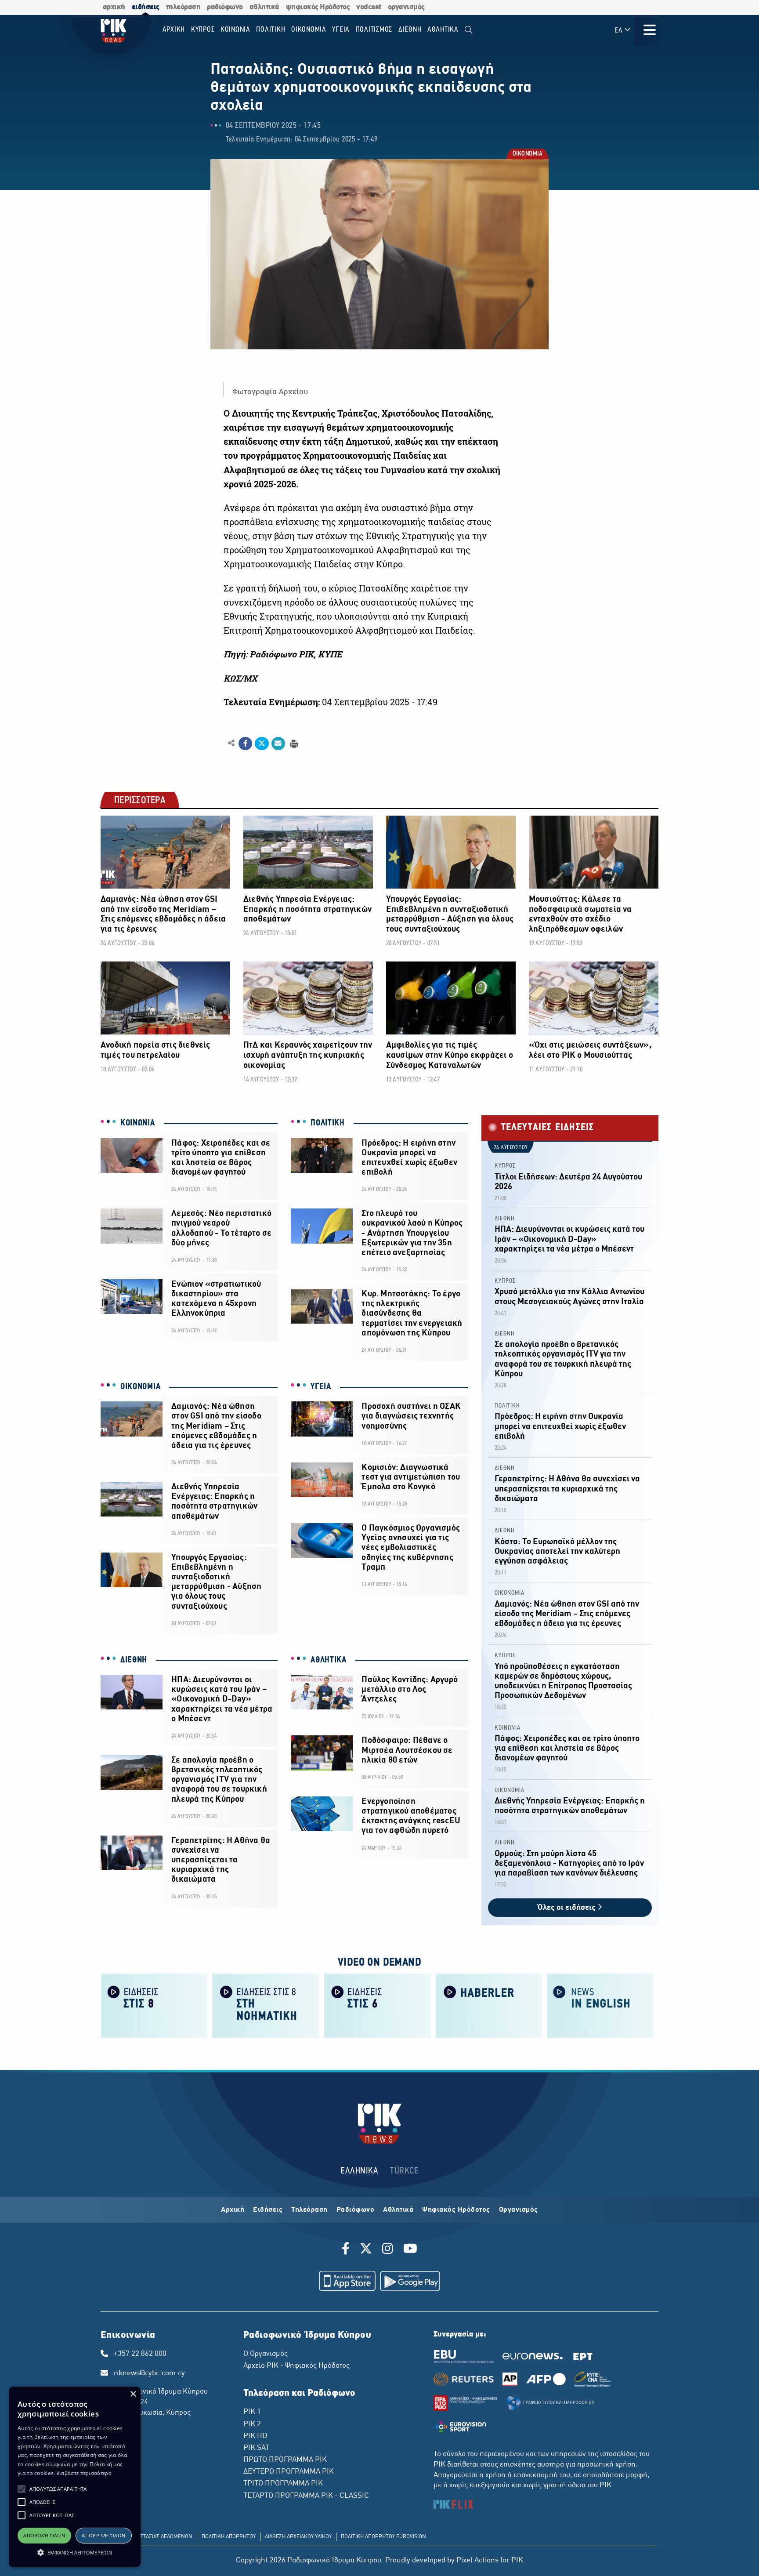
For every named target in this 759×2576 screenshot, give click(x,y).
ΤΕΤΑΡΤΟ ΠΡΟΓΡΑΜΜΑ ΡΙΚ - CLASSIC (306, 2496)
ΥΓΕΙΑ (321, 1387)
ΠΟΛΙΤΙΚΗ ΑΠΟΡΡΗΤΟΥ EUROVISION (383, 2537)
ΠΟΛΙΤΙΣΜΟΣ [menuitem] (374, 30)
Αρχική (233, 2210)
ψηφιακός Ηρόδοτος (318, 7)
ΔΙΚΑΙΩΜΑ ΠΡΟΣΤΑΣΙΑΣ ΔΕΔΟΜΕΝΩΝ (149, 2537)
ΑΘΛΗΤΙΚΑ (329, 1660)
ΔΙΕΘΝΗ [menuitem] (410, 30)
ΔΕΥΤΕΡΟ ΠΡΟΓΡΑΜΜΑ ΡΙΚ (289, 2472)
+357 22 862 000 (140, 2354)
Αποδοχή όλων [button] (44, 2535)
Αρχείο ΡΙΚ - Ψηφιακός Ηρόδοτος (296, 2366)
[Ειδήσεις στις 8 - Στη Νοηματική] (266, 2005)
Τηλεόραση (309, 2210)
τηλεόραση (183, 7)
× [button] (133, 2394)
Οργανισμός (519, 2210)
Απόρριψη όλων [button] (103, 2535)
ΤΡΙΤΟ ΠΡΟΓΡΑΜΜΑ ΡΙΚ (283, 2484)
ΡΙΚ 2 (252, 2424)
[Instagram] (388, 2250)
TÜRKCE (404, 2171)
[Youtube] (410, 2250)
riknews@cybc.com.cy (149, 2373)
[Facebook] (347, 2250)
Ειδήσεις (268, 2210)
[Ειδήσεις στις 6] (377, 2005)
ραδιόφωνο (225, 7)
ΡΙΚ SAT (256, 2448)
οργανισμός (406, 7)
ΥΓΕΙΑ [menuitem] (341, 30)
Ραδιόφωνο (356, 2210)
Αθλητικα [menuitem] (443, 30)
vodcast (369, 7)
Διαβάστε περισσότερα (84, 2473)
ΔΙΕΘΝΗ (134, 1660)
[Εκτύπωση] (293, 743)
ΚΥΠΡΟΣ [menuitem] (203, 30)
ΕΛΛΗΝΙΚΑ (359, 2171)
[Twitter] (366, 2250)
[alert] (75, 2477)
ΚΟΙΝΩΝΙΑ (138, 1123)
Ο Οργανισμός (266, 2354)
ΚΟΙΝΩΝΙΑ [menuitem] (235, 30)
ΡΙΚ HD (255, 2436)
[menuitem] (468, 30)
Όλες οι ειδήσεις (567, 1908)
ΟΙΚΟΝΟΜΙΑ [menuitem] (309, 30)
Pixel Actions (477, 2561)
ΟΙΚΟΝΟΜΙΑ (527, 155)
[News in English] (600, 2005)
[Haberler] (489, 2005)
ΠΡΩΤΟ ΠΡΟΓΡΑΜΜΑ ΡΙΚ (285, 2460)
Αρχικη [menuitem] (174, 30)
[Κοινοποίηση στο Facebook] (245, 744)
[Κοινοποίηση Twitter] (262, 744)
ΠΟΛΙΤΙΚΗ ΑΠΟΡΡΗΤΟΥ (229, 2537)
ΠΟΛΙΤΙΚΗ (328, 1123)
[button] (22, 2489)
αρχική (114, 7)
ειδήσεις (146, 7)
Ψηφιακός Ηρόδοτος (456, 2210)
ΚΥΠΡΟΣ (505, 1166)
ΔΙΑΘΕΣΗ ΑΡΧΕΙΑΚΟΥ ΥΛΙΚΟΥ (298, 2537)
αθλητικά (264, 7)
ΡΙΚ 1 (252, 2412)
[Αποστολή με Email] (278, 744)
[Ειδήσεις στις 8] (154, 2005)
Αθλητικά (398, 2210)
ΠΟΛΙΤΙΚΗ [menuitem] (271, 30)
